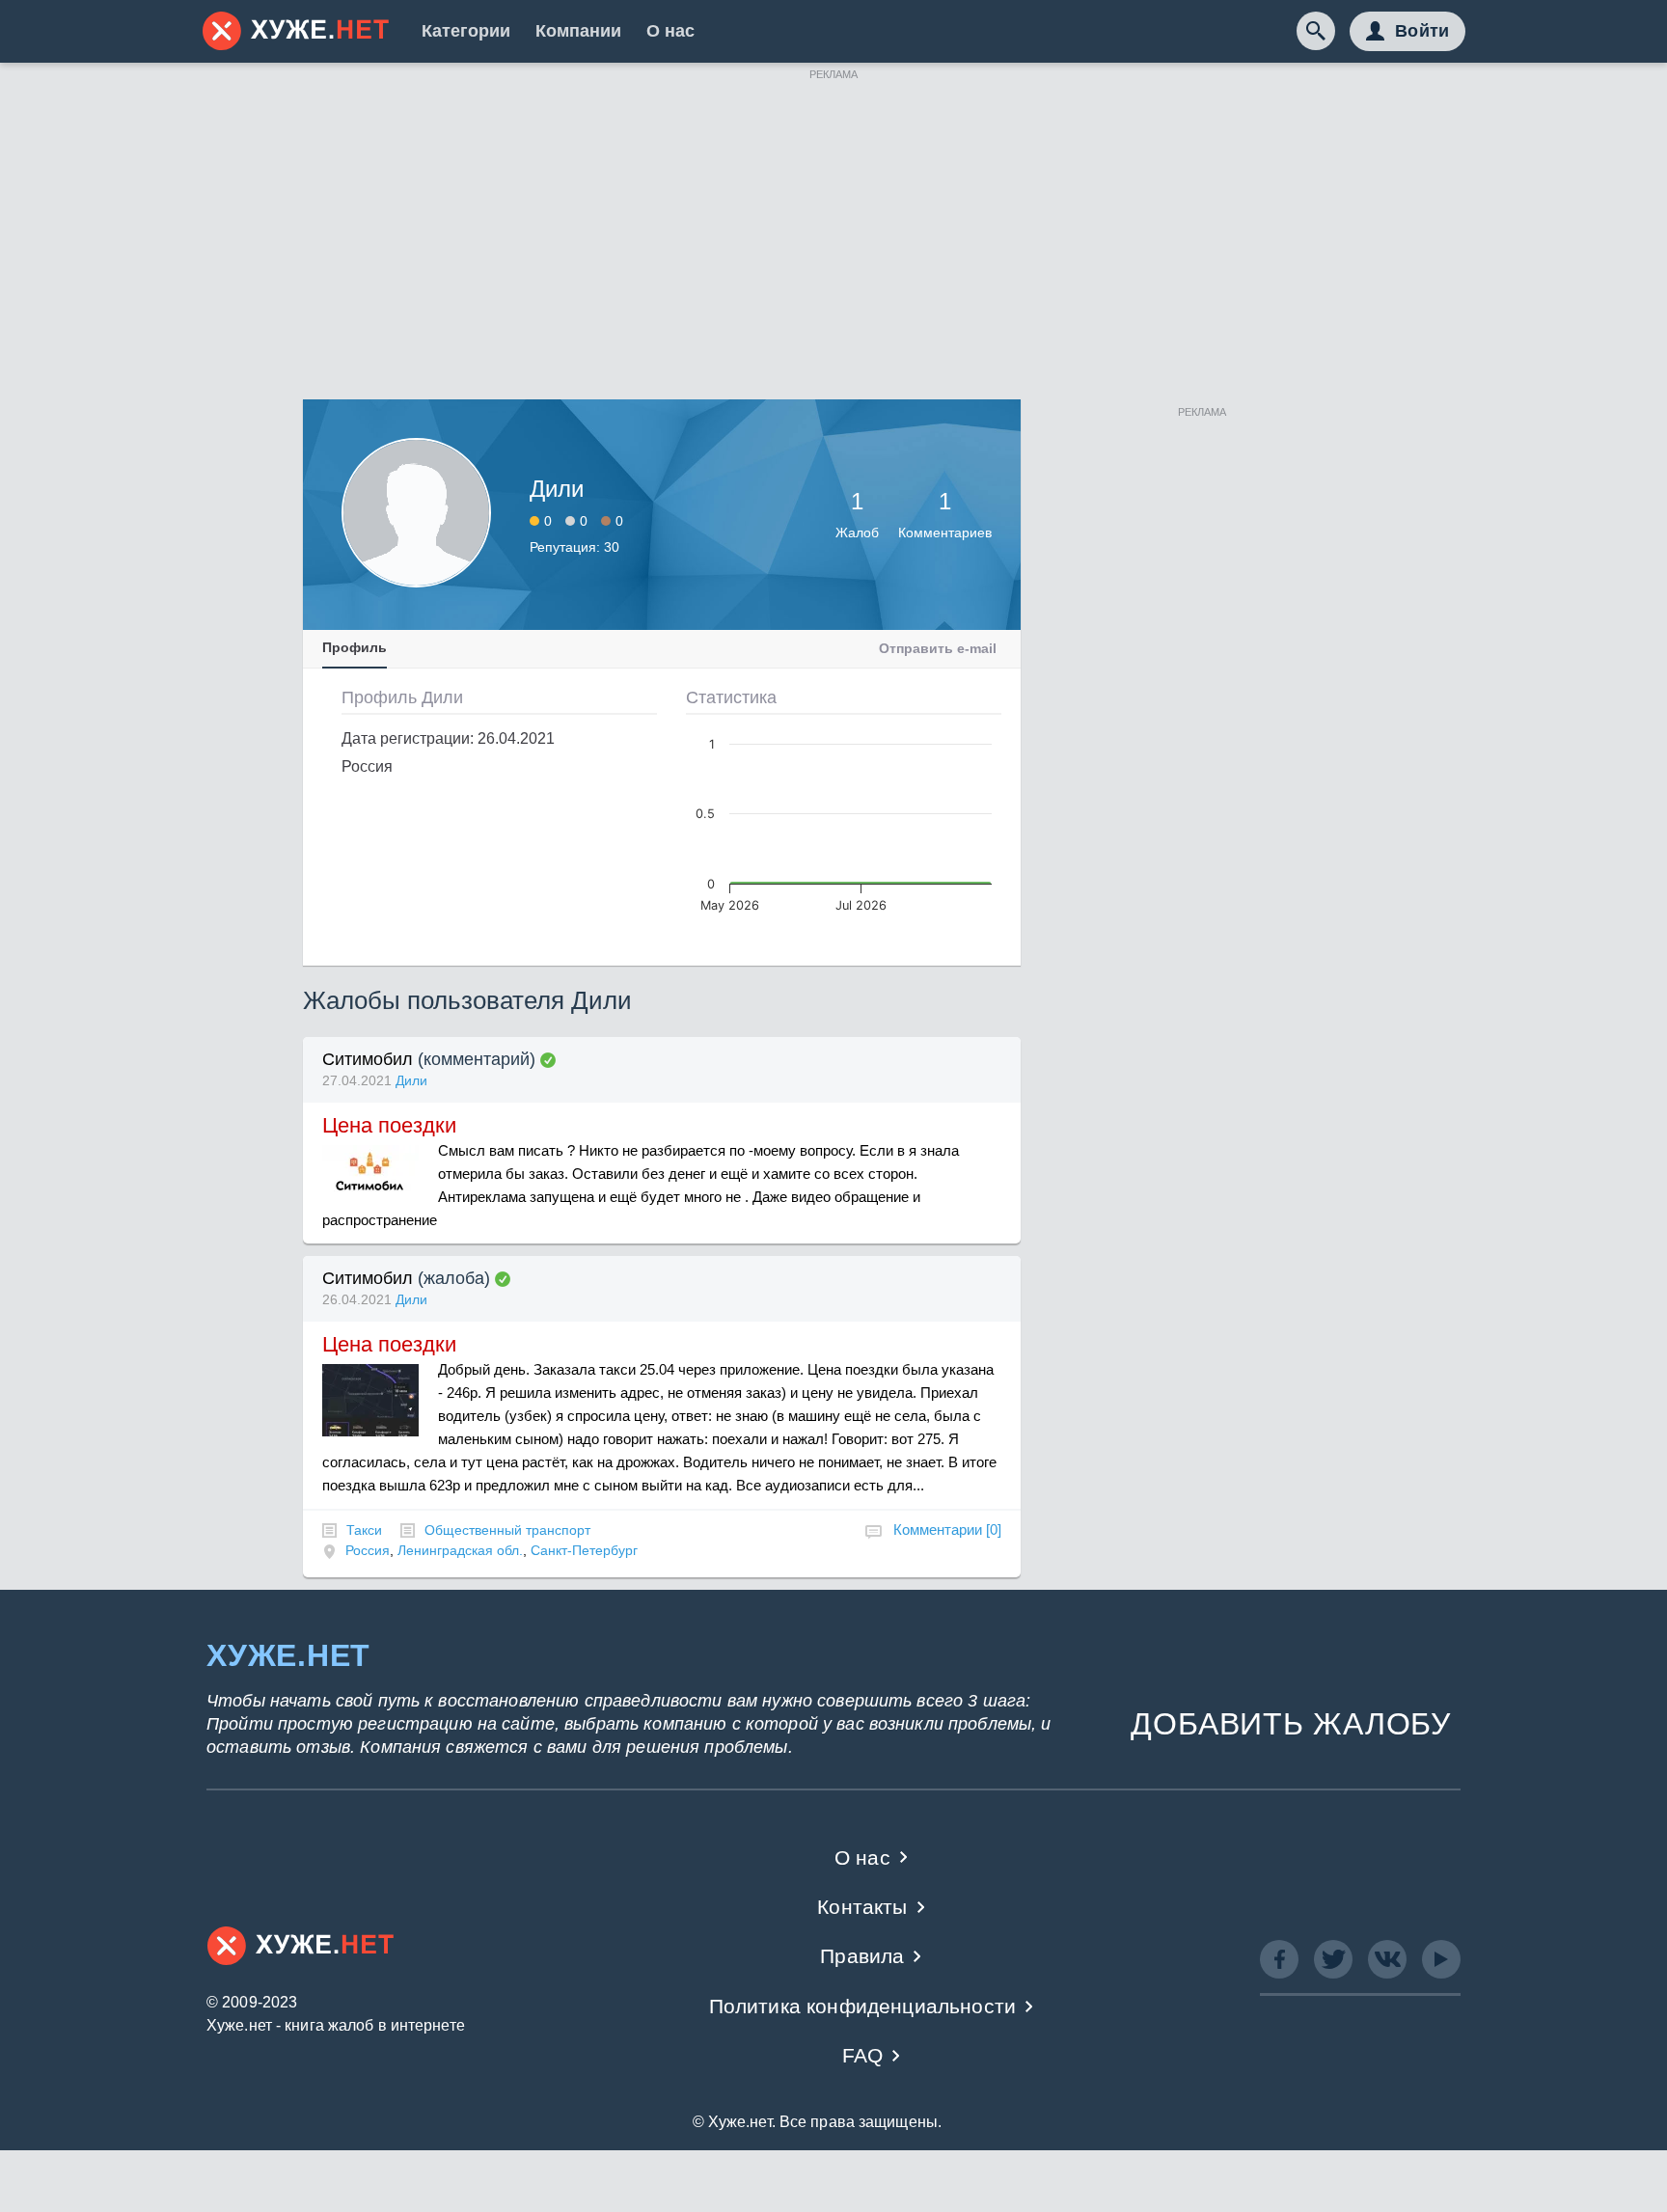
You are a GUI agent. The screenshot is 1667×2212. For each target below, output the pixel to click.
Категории (466, 31)
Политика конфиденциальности (863, 2006)
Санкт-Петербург (584, 1550)
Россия (368, 1550)
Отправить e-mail (938, 648)
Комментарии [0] (947, 1529)
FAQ (863, 2055)
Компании (578, 31)
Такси (364, 1530)
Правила (862, 1956)
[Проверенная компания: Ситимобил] (548, 1060)
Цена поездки (389, 1125)
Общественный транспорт (507, 1530)
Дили (411, 1080)
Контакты (862, 1907)
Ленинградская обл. (460, 1550)
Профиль (355, 647)
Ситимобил (368, 1059)
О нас (670, 31)
